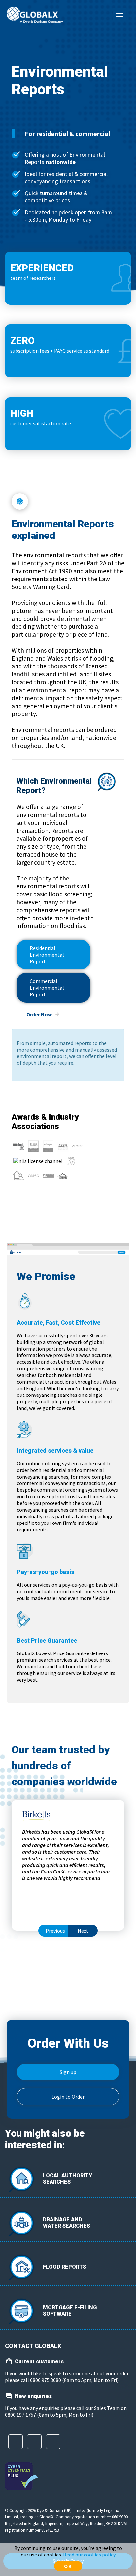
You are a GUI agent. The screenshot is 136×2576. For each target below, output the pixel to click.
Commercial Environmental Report (47, 988)
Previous (55, 1931)
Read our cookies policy (89, 2555)
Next (83, 1931)
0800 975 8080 (46, 2380)
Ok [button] (68, 2566)
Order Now (39, 1014)
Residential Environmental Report (47, 955)
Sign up (68, 2072)
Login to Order (68, 2097)
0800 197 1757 (20, 2415)
